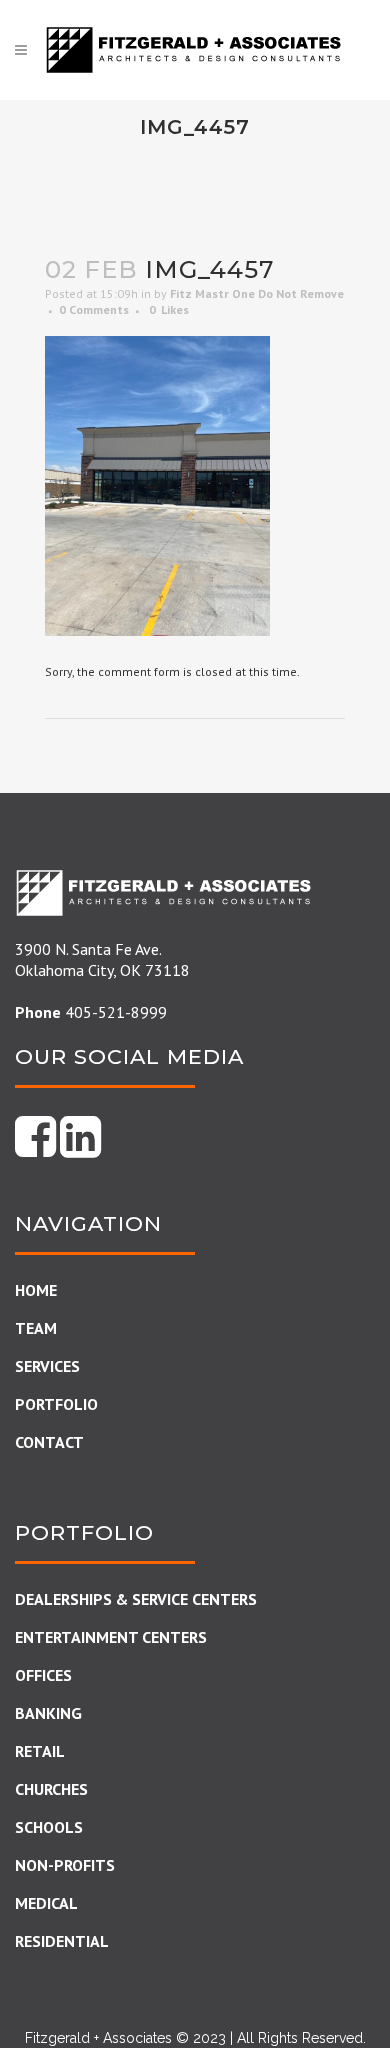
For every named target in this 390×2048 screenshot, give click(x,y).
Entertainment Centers (111, 1637)
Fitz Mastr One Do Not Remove (257, 293)
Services (47, 1366)
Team (36, 1328)
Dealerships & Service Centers (136, 1599)
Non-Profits (65, 1865)
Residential (62, 1941)
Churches (51, 1789)
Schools (49, 1827)
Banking (48, 1713)
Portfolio (56, 1404)
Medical (46, 1903)
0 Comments (94, 309)
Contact (49, 1442)
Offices (43, 1675)
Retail (40, 1751)
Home (36, 1290)
